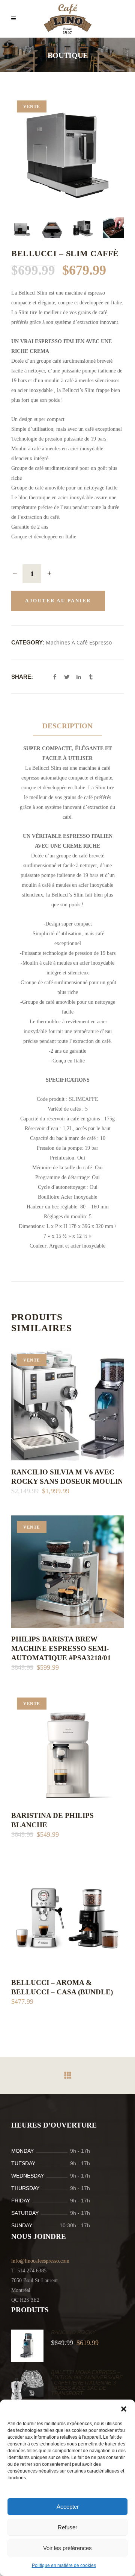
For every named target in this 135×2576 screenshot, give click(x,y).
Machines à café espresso (79, 642)
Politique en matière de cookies (64, 2565)
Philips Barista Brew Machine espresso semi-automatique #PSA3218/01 (61, 1648)
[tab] (67, 726)
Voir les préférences (67, 2548)
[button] (124, 2409)
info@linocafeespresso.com (40, 2261)
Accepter (68, 2507)
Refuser (67, 2527)
